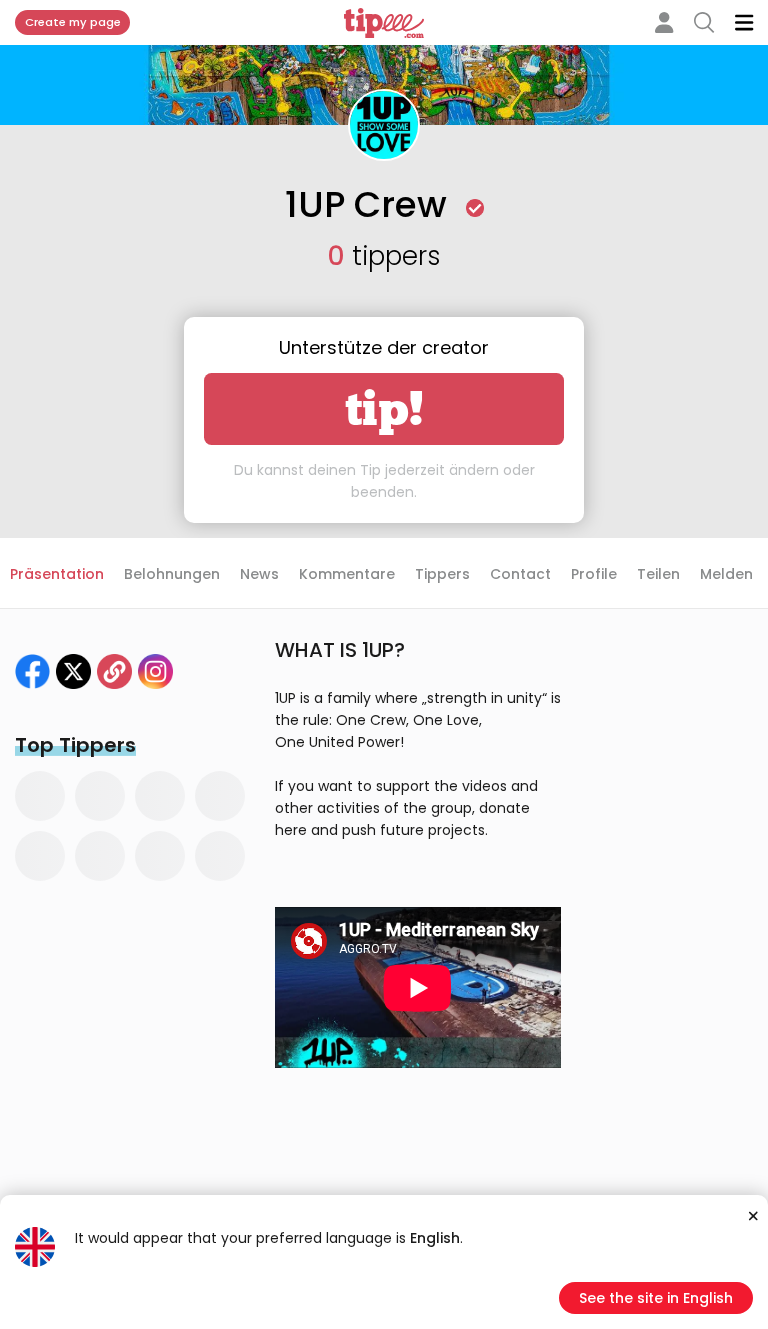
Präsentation (57, 574)
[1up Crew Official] (73, 671)
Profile (594, 574)
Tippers (442, 574)
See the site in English (656, 1298)
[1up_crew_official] (155, 671)
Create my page (73, 22)
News (259, 574)
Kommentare (347, 574)
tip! (384, 409)
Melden (726, 574)
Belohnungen (172, 574)
